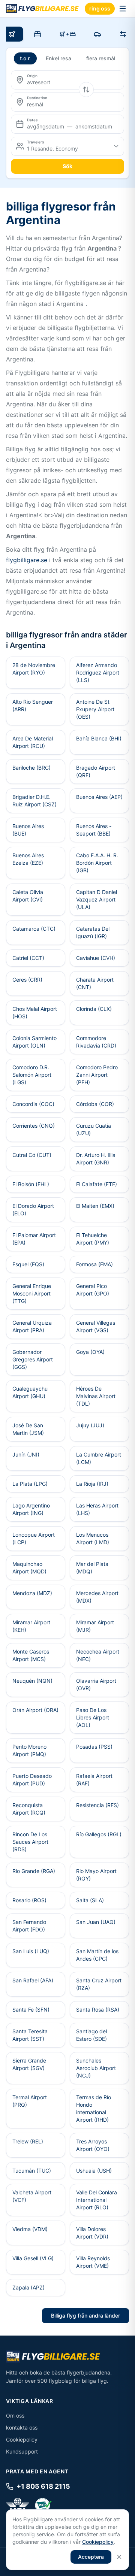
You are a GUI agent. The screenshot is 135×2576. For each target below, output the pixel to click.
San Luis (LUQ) (31, 1951)
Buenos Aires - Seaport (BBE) (94, 830)
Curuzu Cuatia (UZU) (94, 1129)
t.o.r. (25, 58)
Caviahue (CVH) (96, 958)
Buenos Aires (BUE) (28, 830)
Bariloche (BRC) (31, 768)
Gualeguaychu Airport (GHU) (30, 1392)
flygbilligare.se (27, 560)
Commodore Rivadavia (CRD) (96, 1042)
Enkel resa (58, 58)
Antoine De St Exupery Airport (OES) (95, 709)
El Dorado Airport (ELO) (33, 1210)
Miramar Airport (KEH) (31, 1626)
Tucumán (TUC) (32, 2171)
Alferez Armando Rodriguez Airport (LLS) (98, 672)
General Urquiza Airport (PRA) (32, 1326)
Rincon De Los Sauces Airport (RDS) (30, 1842)
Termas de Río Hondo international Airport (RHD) (94, 2108)
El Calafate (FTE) (97, 1184)
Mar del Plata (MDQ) (92, 1568)
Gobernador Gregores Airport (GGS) (33, 1359)
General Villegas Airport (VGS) (96, 1326)
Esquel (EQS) (28, 1264)
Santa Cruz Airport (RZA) (99, 1984)
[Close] (119, 2557)
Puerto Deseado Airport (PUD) (32, 1780)
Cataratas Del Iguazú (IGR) (93, 932)
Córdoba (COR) (95, 1104)
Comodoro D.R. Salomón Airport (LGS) (32, 1075)
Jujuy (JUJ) (90, 1425)
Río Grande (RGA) (34, 1871)
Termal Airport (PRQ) (30, 2101)
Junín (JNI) (26, 1454)
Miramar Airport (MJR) (95, 1626)
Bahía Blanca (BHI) (99, 738)
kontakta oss (22, 2427)
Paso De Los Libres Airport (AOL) (93, 1717)
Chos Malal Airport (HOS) (35, 1013)
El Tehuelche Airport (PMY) (93, 1239)
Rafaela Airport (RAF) (94, 1780)
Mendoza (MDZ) (32, 1593)
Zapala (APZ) (28, 2287)
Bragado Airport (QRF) (96, 771)
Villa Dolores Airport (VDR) (92, 2233)
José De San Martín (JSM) (28, 1429)
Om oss (15, 2416)
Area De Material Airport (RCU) (33, 742)
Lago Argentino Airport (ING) (31, 1509)
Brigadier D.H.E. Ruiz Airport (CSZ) (34, 801)
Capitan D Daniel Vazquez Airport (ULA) (97, 899)
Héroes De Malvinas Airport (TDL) (96, 1396)
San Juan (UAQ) (96, 1922)
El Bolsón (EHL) (31, 1184)
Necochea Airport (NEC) (98, 1655)
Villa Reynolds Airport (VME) (93, 2262)
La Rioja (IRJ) (92, 1484)
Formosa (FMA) (94, 1264)
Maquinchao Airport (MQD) (29, 1568)
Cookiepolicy (22, 2439)
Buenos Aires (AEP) (99, 797)
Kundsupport (22, 2451)
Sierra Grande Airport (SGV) (29, 2064)
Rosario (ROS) (29, 1900)
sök (67, 166)
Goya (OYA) (90, 1352)
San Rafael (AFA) (33, 1980)
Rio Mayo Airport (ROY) (96, 1875)
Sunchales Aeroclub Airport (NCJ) (96, 2068)
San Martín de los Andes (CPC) (97, 1955)
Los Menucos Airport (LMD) (93, 1538)
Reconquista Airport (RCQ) (29, 1809)
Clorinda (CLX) (94, 1009)
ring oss (100, 8)
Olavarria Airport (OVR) (96, 1684)
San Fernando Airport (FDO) (29, 1926)
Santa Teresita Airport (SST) (30, 2035)
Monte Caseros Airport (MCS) (31, 1655)
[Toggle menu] (123, 9)
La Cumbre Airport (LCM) (99, 1458)
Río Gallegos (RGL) (99, 1834)
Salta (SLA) (90, 1900)
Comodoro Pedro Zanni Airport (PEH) (97, 1075)
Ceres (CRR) (27, 980)
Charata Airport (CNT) (95, 983)
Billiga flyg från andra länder (85, 2316)
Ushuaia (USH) (94, 2171)
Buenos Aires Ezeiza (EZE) (28, 859)
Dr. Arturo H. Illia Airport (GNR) (96, 1159)
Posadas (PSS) (94, 1747)
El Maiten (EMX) (95, 1206)
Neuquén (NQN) (32, 1681)
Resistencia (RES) (97, 1805)
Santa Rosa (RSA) (98, 2010)
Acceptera (91, 2557)
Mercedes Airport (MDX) (97, 1597)
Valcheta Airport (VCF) (32, 2196)
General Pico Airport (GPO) (93, 1290)
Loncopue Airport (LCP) (34, 1538)
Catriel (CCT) (28, 958)
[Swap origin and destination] (86, 90)
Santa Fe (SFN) (31, 2010)
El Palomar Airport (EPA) (34, 1239)
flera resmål (101, 58)
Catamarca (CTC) (34, 929)
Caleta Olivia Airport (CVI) (28, 896)
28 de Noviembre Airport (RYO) (34, 669)
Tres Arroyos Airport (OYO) (93, 2145)
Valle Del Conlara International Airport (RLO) (97, 2200)
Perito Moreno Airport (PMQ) (29, 1750)
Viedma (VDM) (30, 2229)
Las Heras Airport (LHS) (97, 1509)
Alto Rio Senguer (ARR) (33, 705)
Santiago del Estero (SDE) (91, 2035)
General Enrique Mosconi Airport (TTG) (32, 1293)
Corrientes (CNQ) (34, 1126)
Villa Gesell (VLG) (33, 2258)
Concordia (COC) (33, 1104)
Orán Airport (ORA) (35, 1710)
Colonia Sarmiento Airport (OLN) (34, 1042)
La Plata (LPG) (30, 1484)
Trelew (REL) (28, 2141)
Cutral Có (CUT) (32, 1155)
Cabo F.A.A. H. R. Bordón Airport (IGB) (97, 863)
